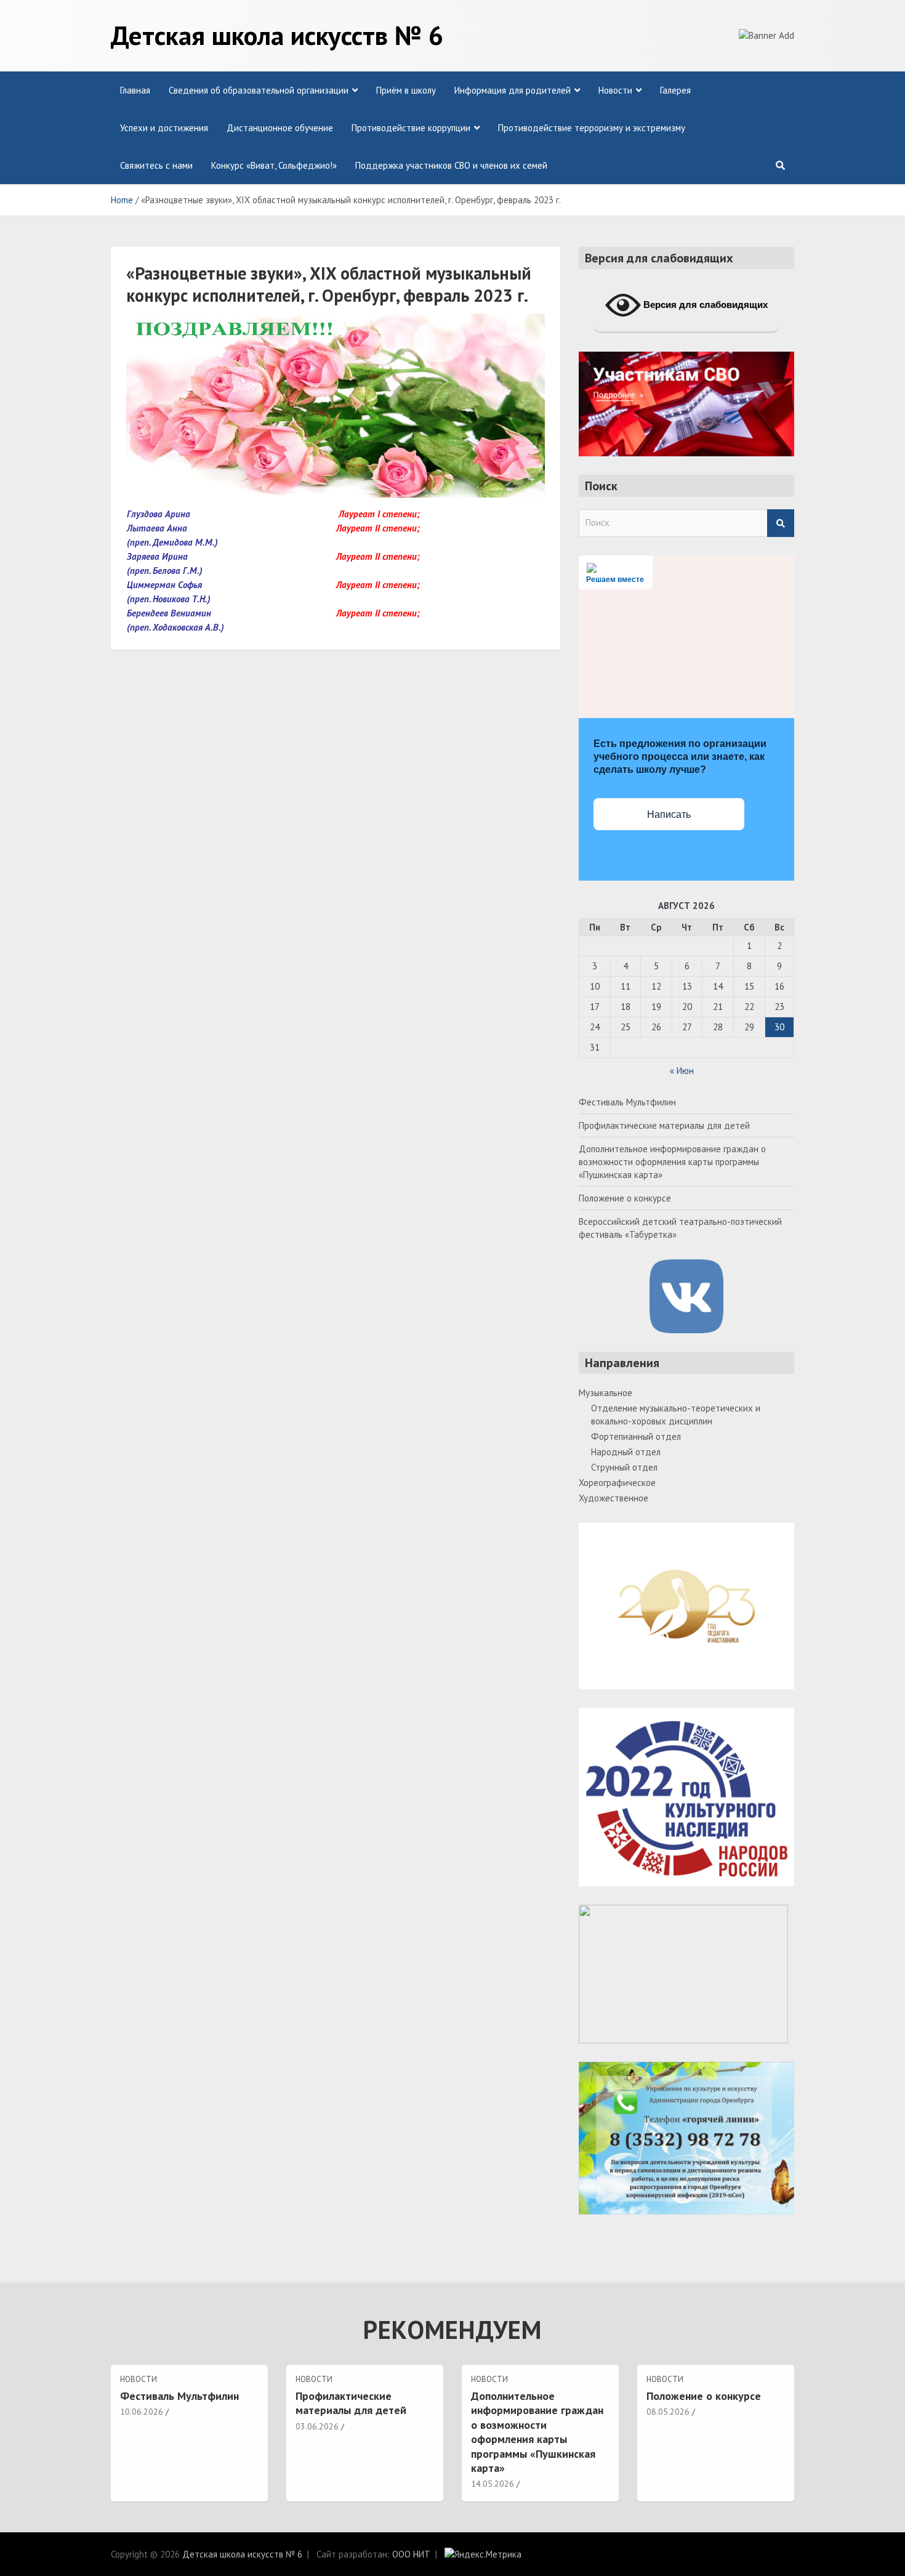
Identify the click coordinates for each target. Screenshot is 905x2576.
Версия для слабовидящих (704, 305)
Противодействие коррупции (411, 128)
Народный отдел (626, 1452)
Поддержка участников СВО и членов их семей (451, 165)
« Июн (682, 1071)
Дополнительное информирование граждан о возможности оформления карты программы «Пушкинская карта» (672, 1162)
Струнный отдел (624, 1467)
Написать (669, 814)
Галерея (675, 90)
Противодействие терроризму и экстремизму (592, 128)
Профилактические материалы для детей (664, 1125)
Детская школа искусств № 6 (277, 35)
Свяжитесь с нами (156, 165)
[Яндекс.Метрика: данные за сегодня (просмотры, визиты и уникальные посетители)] (483, 2554)
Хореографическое (617, 1483)
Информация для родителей (513, 90)
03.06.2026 (317, 2426)
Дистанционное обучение (280, 128)
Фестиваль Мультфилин (627, 1102)
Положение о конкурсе (625, 1198)
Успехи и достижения (164, 128)
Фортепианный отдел (636, 1436)
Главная (135, 90)
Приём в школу (406, 90)
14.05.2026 (493, 2484)
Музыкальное (605, 1393)
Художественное (613, 1498)
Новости (615, 90)
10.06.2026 (142, 2412)
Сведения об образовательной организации (259, 90)
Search (781, 523)
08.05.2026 (668, 2412)
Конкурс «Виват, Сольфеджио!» (274, 165)
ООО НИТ (411, 2554)
